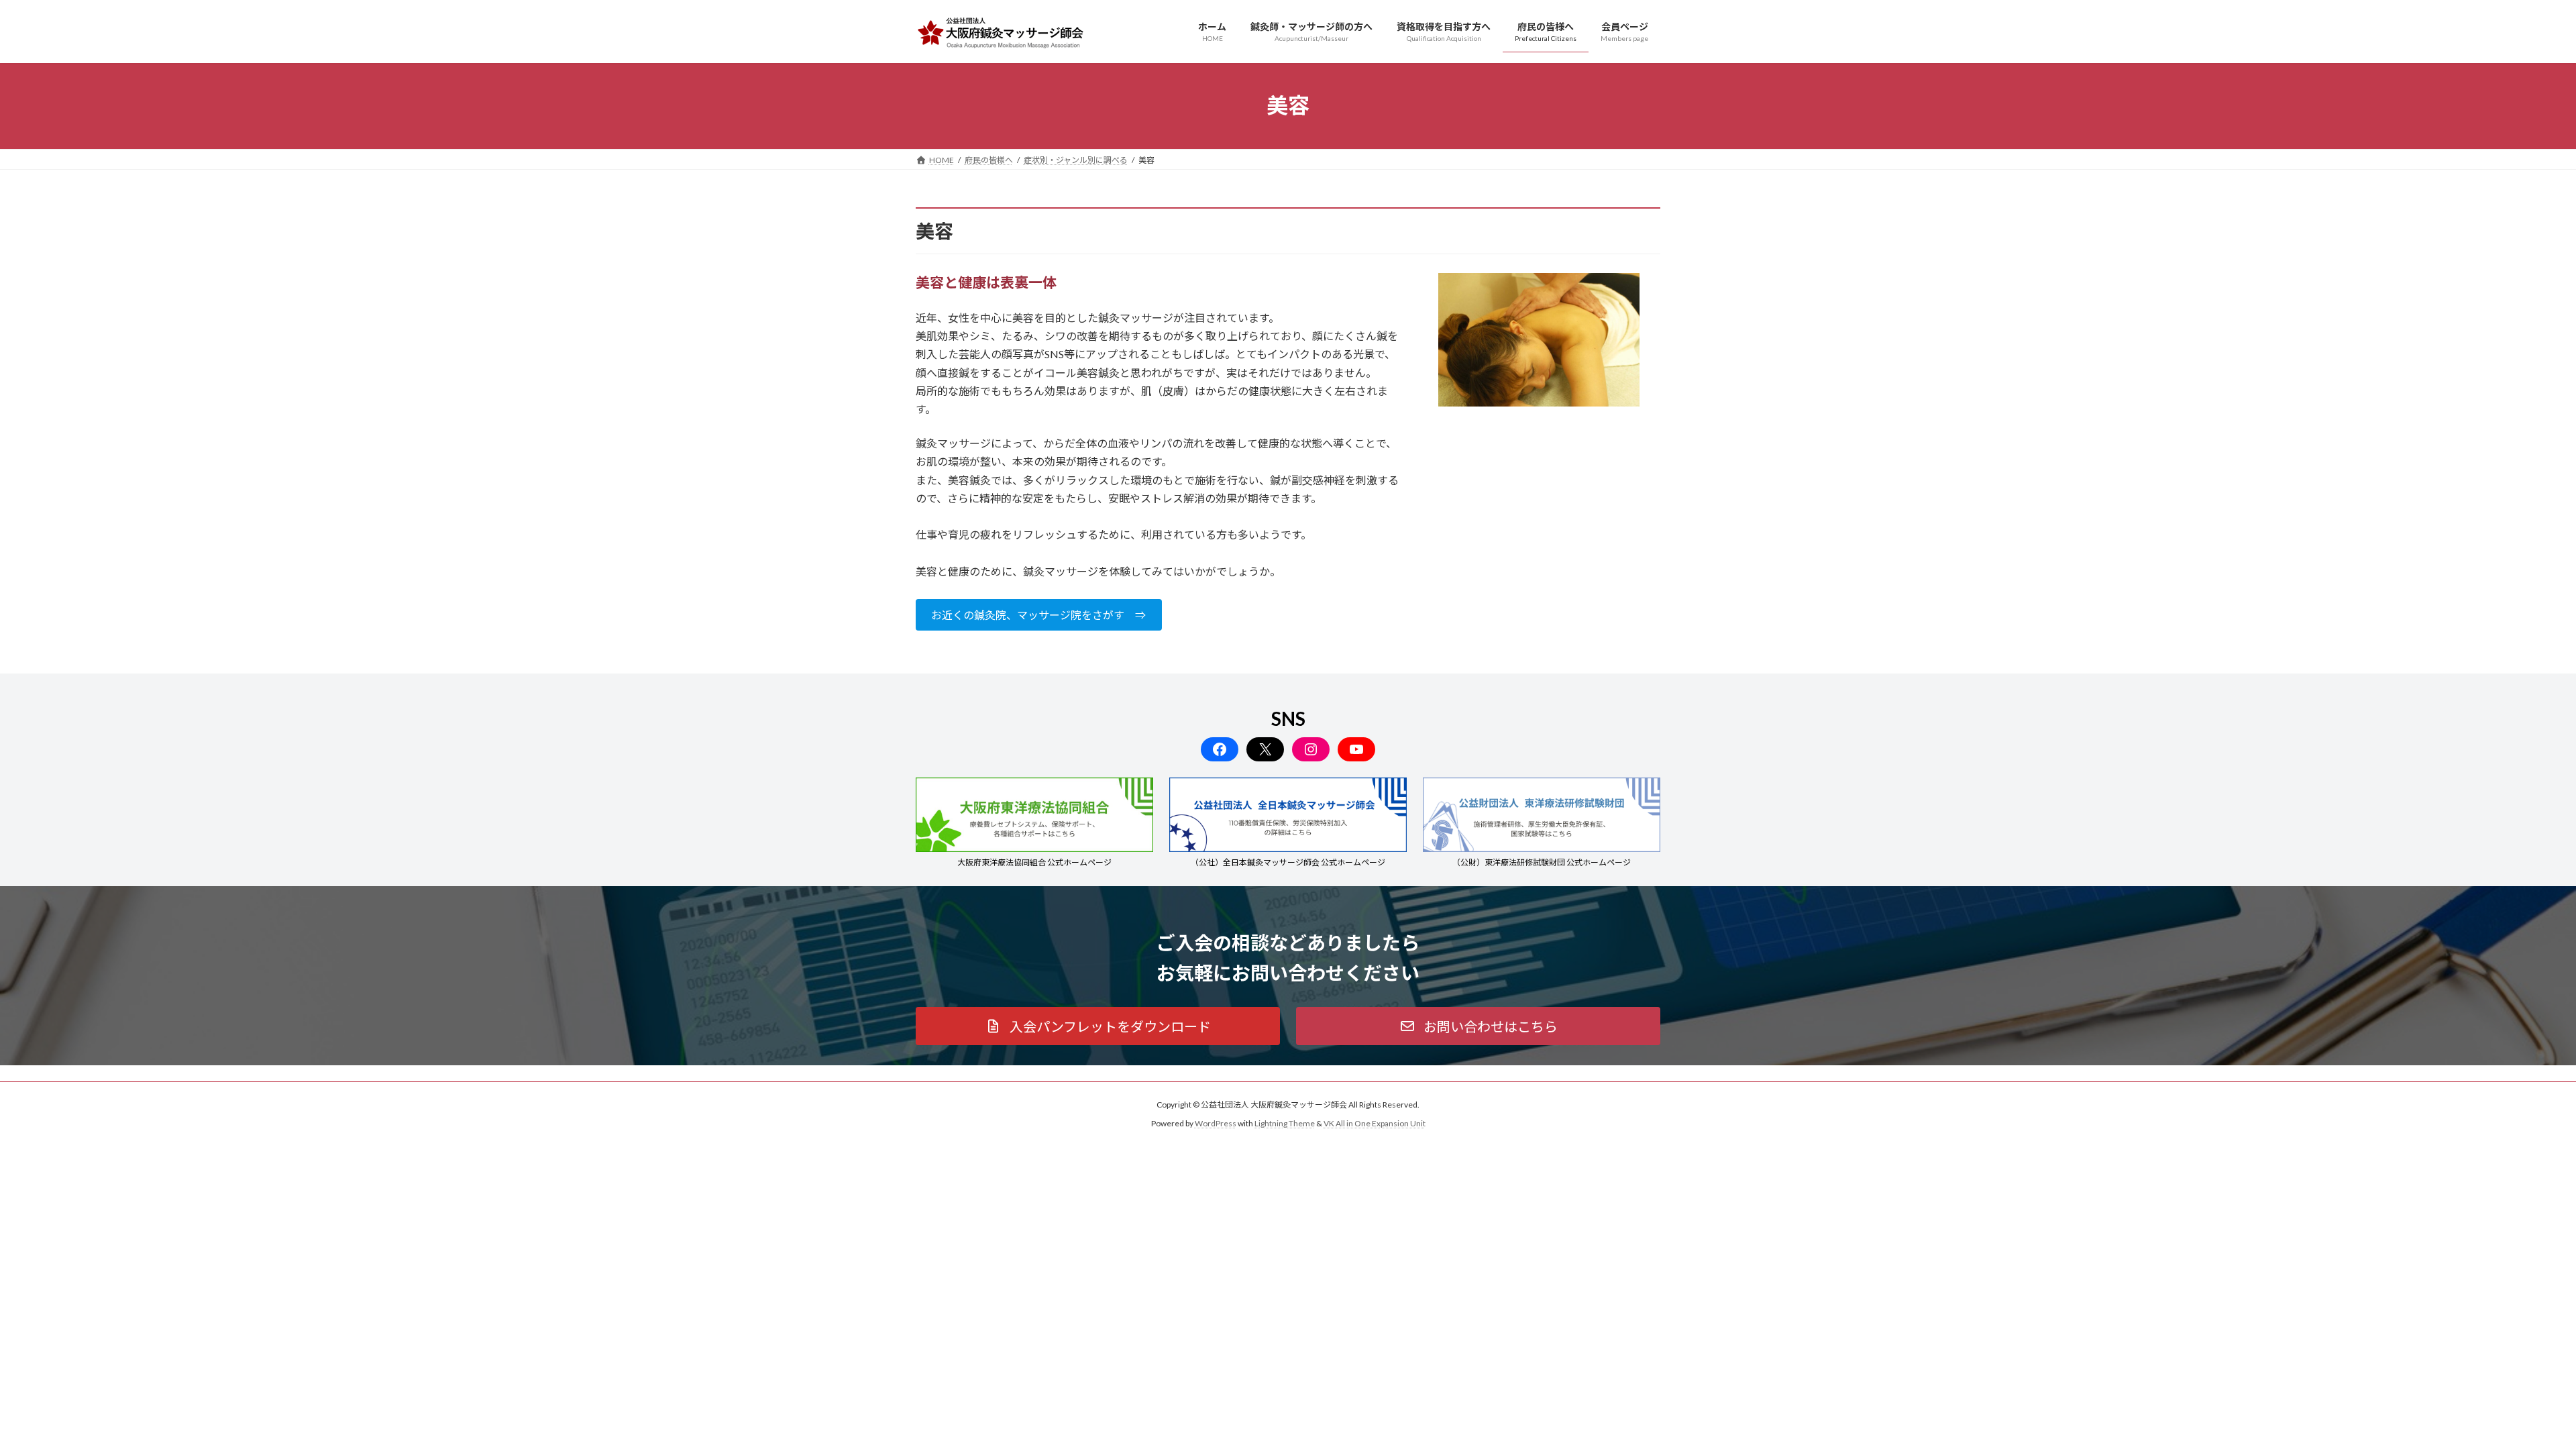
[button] (1098, 1026)
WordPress (1216, 1123)
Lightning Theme (1285, 1123)
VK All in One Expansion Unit (1375, 1123)
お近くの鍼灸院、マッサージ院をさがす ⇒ (1038, 615)
